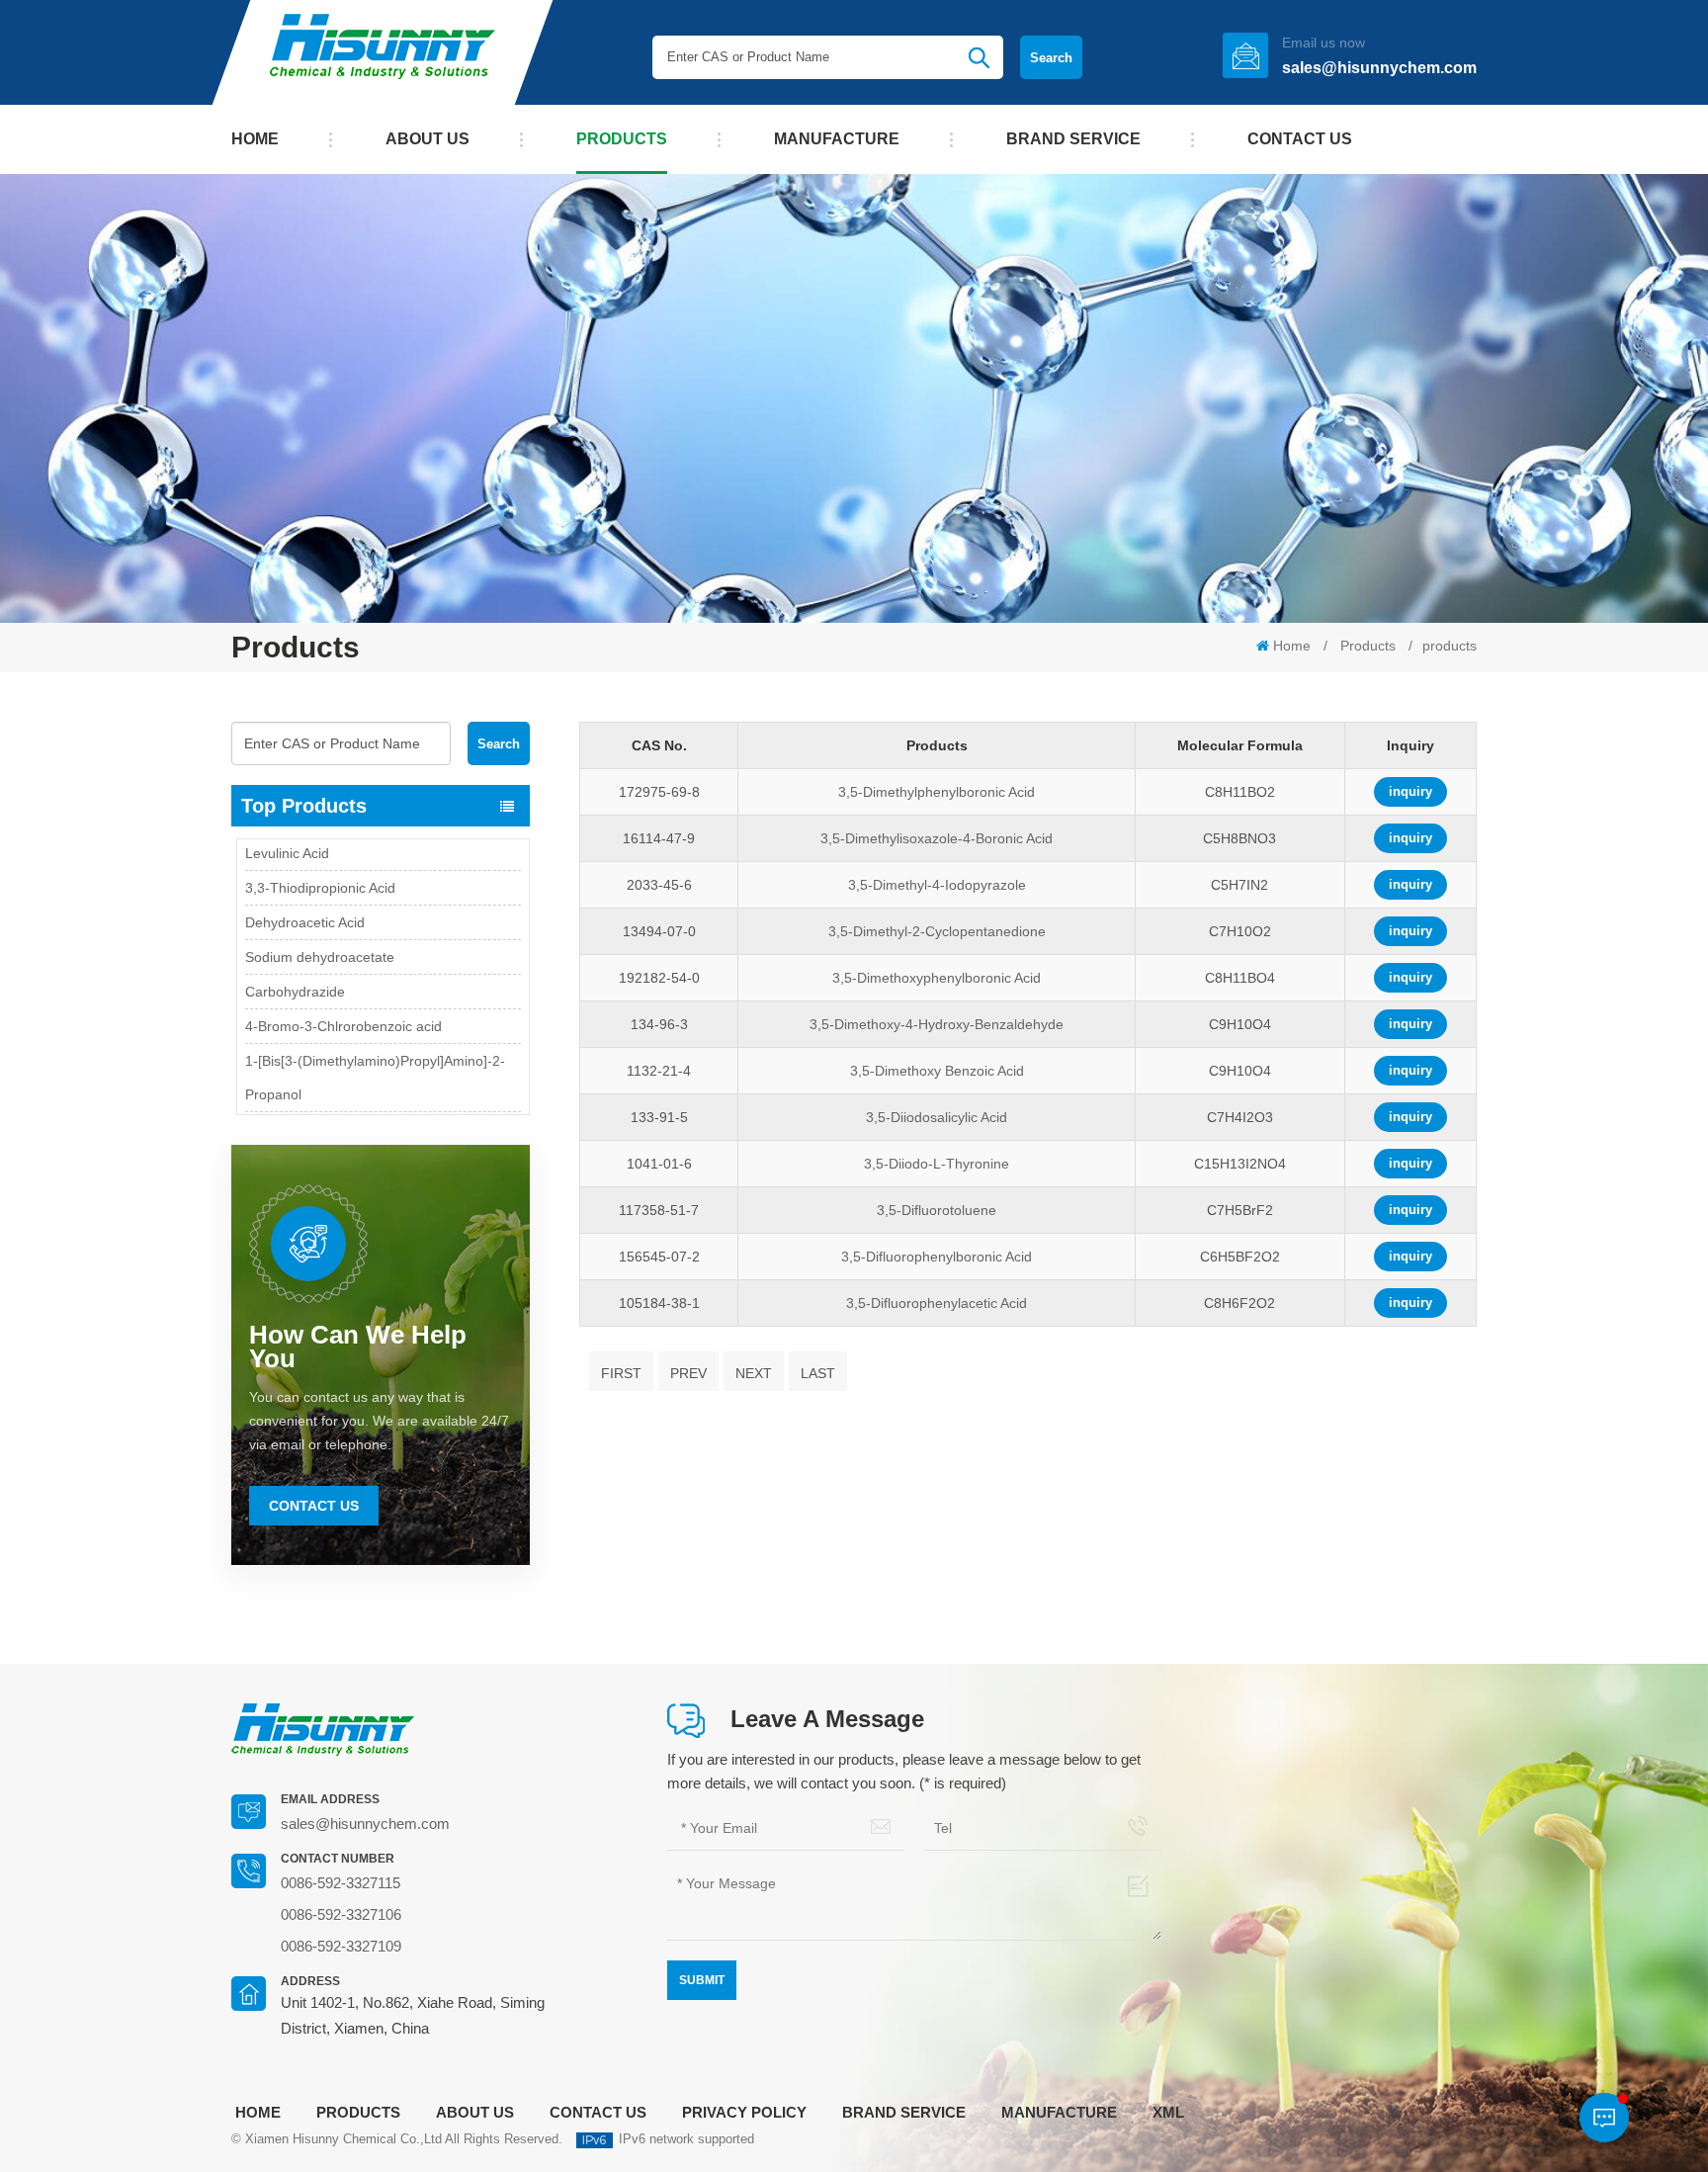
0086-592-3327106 (341, 1914)
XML (1168, 2112)
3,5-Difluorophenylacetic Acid (937, 1303)
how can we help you (358, 1347)
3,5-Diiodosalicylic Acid (937, 1117)
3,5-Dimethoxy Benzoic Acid (937, 1071)
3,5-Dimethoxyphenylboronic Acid (937, 978)
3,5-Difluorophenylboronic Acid (937, 1257)
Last (818, 1373)
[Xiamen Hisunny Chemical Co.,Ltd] (383, 52)
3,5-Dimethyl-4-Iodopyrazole (937, 885)
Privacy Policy (744, 2112)
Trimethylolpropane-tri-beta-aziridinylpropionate (333, 1108)
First (621, 1373)
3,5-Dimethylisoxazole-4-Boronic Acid (937, 838)
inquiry (1410, 791)
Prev (688, 1373)
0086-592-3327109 (341, 1946)
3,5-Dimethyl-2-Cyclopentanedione (937, 931)
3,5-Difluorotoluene (937, 1210)
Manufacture (837, 139)
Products (622, 139)
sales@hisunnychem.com (1379, 68)
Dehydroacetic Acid (305, 885)
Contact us (1300, 139)
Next (754, 1373)
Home (255, 139)
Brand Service (1073, 139)
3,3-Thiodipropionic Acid (320, 850)
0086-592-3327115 (341, 1883)
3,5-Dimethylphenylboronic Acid (937, 792)
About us (427, 139)
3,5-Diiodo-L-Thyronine (937, 1164)
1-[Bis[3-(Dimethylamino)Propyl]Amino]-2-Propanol (375, 1040)
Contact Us (314, 1506)
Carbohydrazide (295, 954)
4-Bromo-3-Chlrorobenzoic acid (343, 989)
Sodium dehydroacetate (320, 919)
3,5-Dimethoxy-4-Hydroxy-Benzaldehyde (937, 1024)
